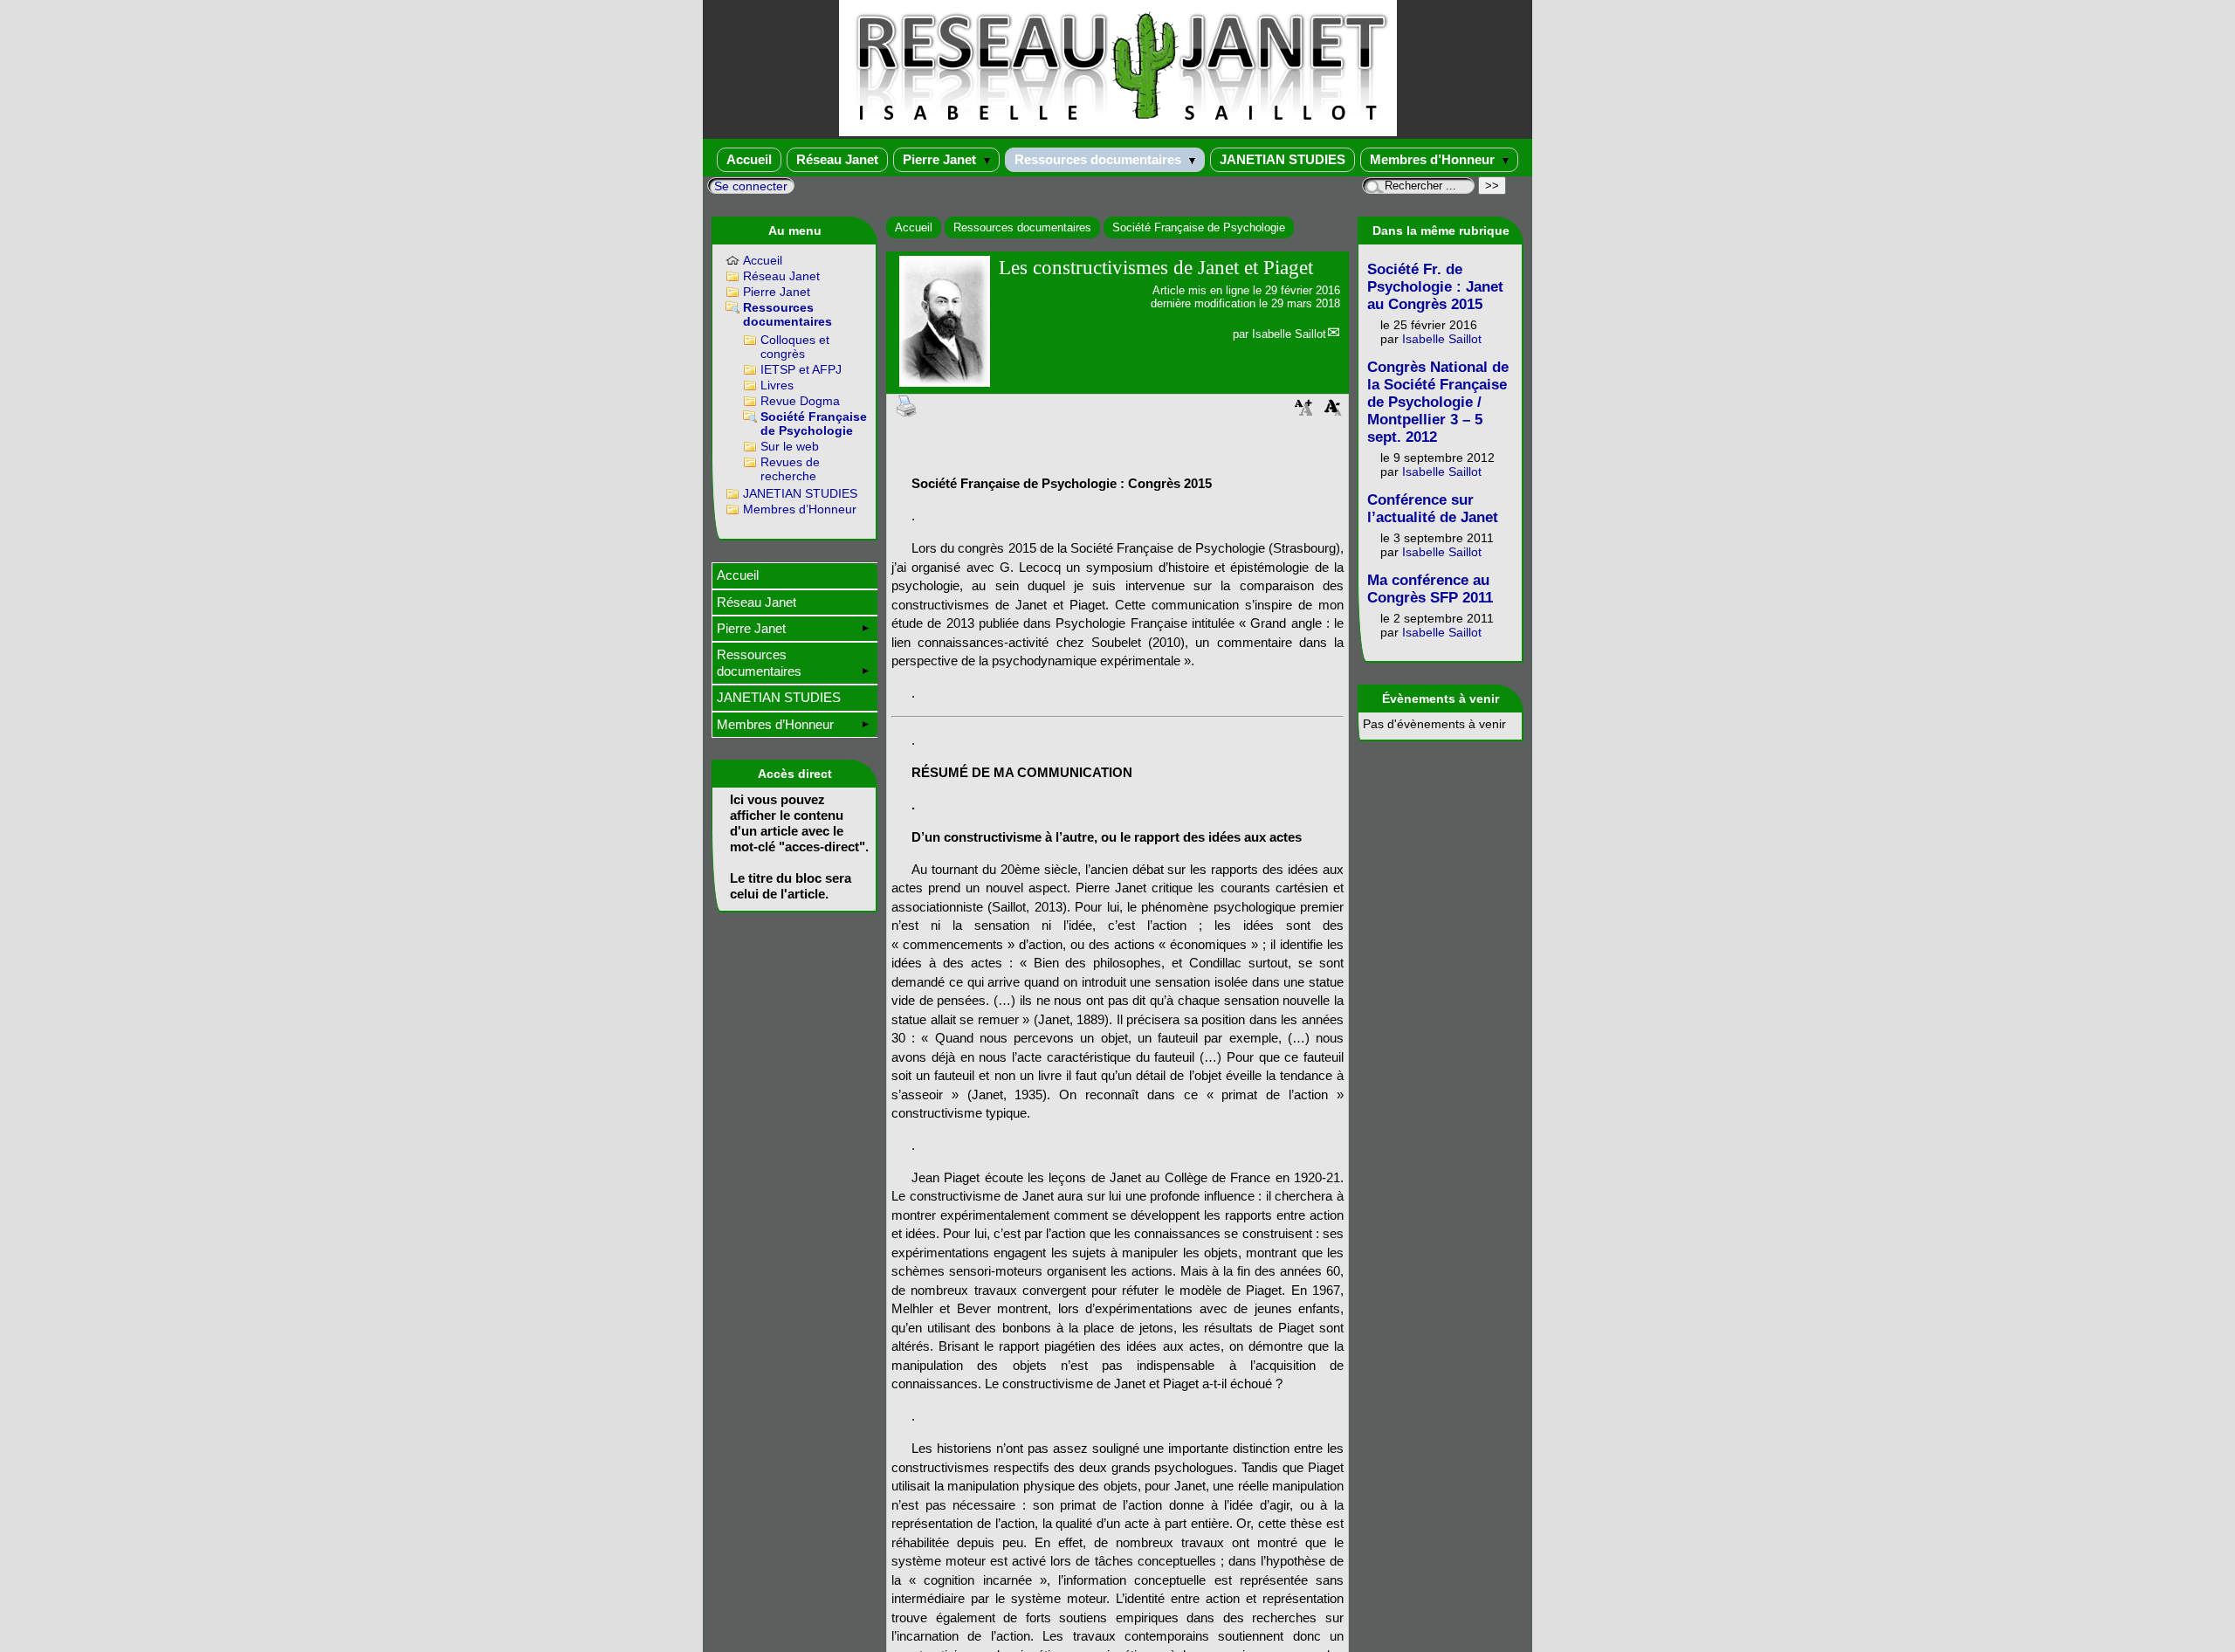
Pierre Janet (941, 159)
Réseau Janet (837, 159)
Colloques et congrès (795, 347)
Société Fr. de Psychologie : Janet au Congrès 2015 (1435, 287)
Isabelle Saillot (1289, 334)
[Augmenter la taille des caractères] (1303, 413)
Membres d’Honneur (1434, 159)
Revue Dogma (800, 401)
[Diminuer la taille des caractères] (1333, 413)
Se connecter (751, 186)
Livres (777, 385)
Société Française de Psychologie (1199, 227)
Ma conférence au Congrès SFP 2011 (1430, 589)
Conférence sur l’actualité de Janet (1433, 509)
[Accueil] (1118, 132)
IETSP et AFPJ (801, 369)
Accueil (749, 159)
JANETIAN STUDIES (1283, 159)
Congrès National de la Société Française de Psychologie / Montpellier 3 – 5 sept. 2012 (1438, 402)
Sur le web (790, 446)
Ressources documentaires (1100, 159)
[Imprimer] (907, 405)
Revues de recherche (790, 469)
